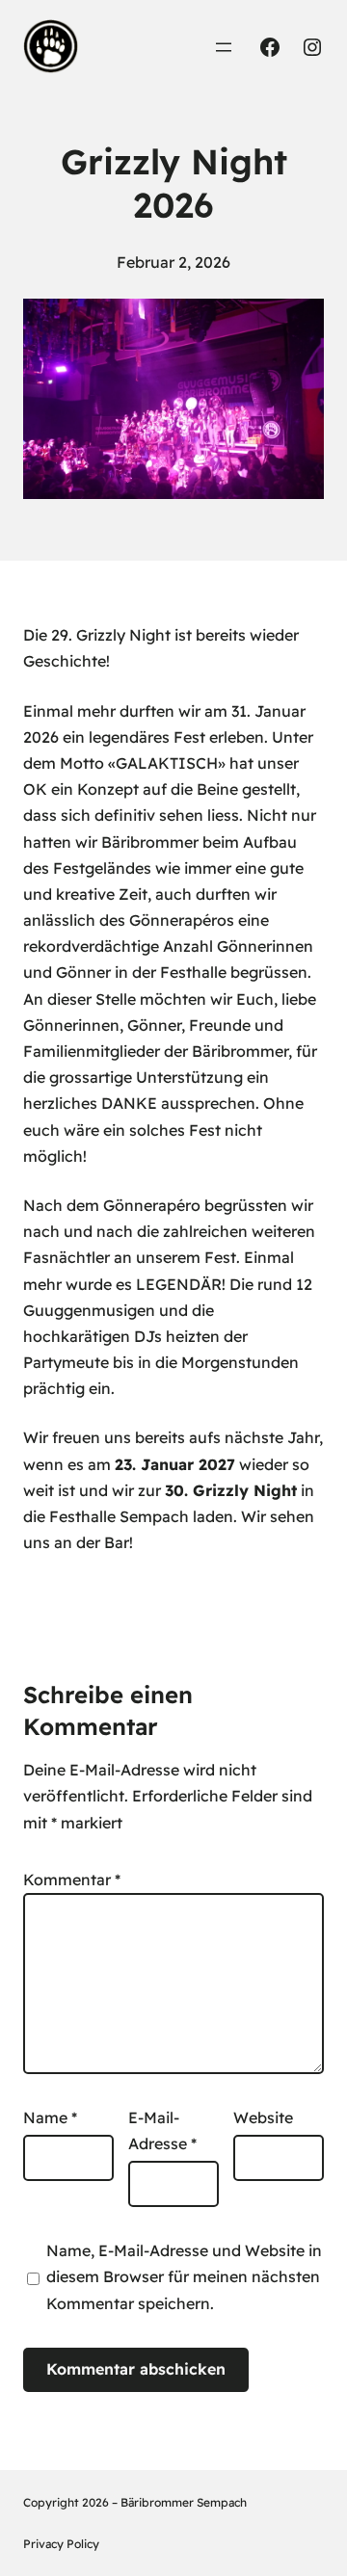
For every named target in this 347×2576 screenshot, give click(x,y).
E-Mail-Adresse (162, 2130)
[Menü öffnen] (224, 47)
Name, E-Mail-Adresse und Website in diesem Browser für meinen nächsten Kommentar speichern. (184, 2276)
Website (263, 2117)
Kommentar (72, 1879)
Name (50, 2117)
